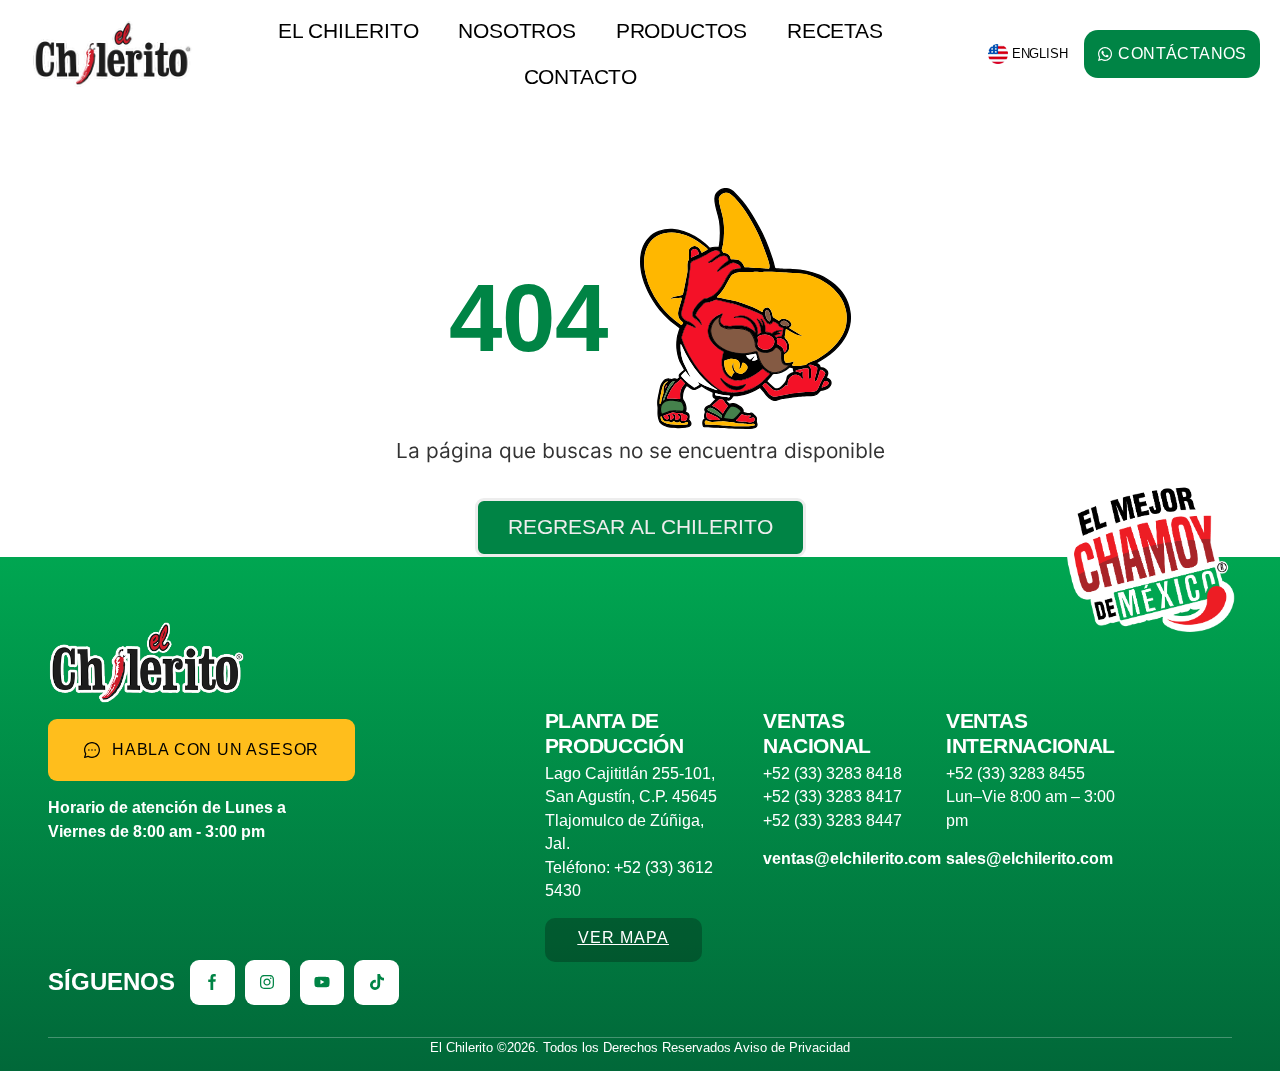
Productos (681, 30)
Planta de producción (614, 733)
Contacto (580, 76)
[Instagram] (267, 982)
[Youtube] (322, 982)
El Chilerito (348, 30)
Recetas (835, 30)
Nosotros (516, 30)
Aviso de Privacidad (792, 1047)
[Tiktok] (376, 982)
